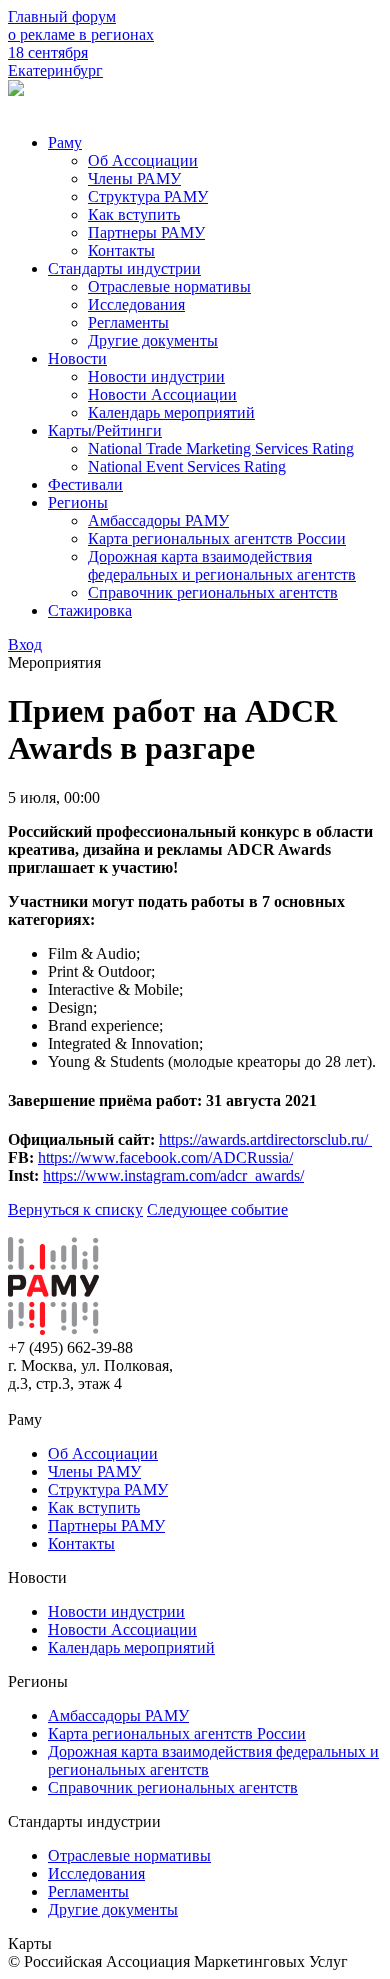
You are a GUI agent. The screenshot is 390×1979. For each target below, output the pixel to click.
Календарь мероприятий (171, 412)
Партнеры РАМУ (146, 232)
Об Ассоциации (143, 160)
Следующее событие (217, 1209)
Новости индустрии (156, 376)
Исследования (136, 304)
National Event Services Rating (187, 466)
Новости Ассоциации (162, 394)
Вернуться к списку (75, 1209)
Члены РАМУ (134, 178)
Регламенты (128, 322)
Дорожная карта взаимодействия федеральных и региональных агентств (222, 565)
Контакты (121, 250)
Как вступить (134, 214)
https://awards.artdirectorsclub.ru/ (265, 1139)
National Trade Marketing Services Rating (221, 448)
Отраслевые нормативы (169, 286)
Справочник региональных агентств (213, 592)
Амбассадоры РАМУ (158, 520)
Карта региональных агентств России (217, 538)
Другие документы (153, 340)
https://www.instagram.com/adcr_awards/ (173, 1175)
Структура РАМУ (148, 196)
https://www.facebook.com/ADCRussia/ (165, 1157)
